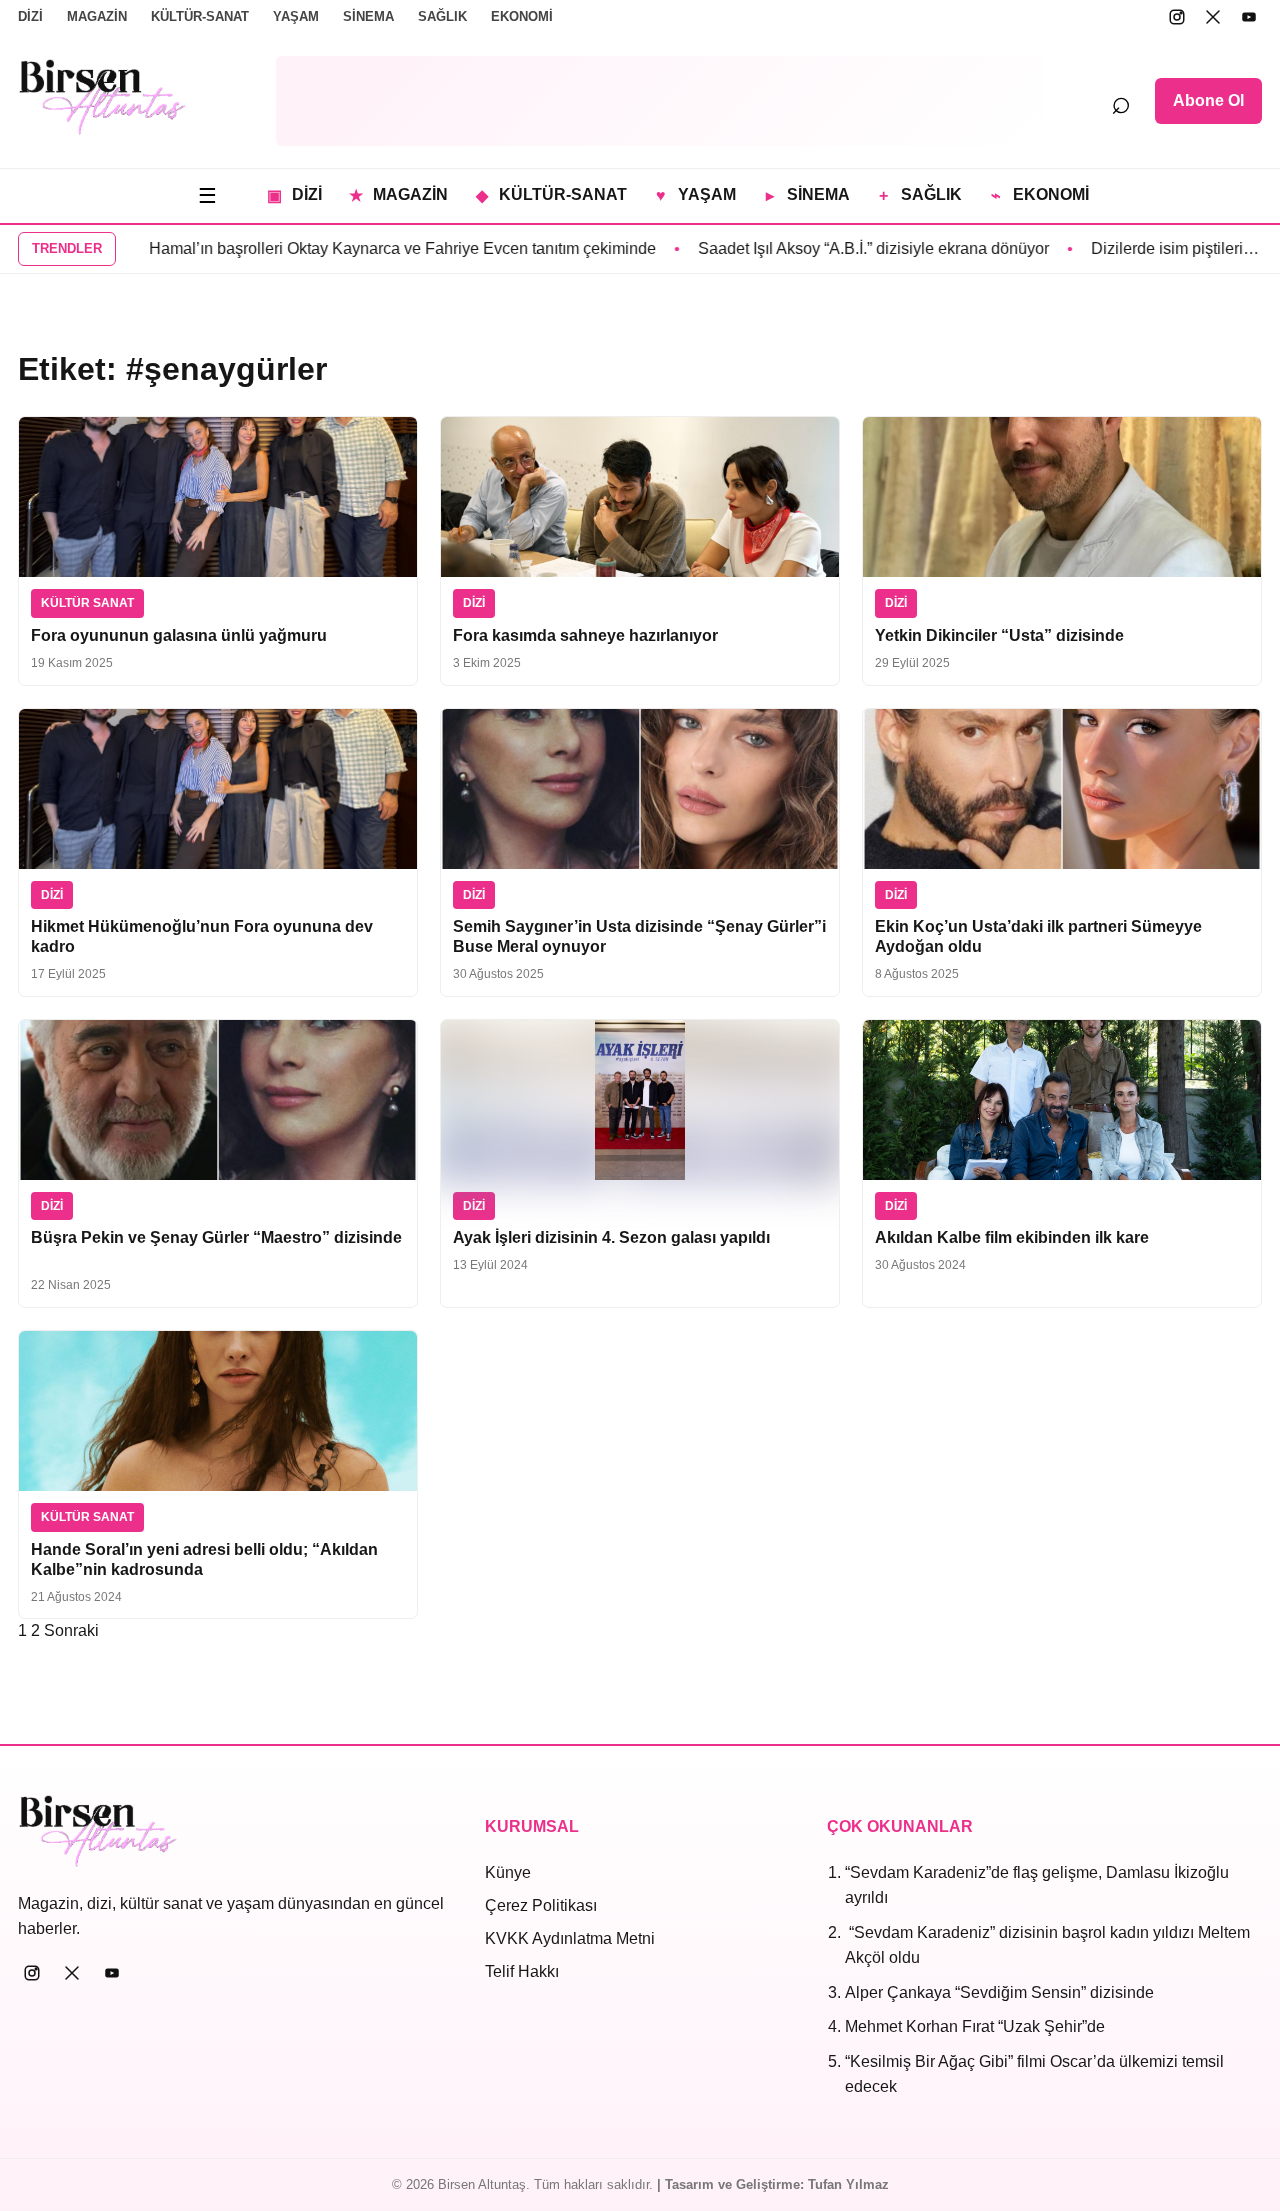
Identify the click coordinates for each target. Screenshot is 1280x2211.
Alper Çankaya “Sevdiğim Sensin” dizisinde (999, 1992)
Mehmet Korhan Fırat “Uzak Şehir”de (975, 2026)
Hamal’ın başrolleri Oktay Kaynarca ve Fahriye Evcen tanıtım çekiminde (345, 248)
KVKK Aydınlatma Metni (570, 1938)
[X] (1213, 17)
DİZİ (30, 16)
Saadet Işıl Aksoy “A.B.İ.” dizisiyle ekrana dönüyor (816, 248)
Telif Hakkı (522, 1971)
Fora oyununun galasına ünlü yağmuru (179, 635)
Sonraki (71, 1630)
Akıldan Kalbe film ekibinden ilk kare (1012, 1237)
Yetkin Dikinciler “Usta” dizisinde (999, 635)
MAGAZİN (97, 16)
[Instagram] (1177, 17)
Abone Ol (1208, 100)
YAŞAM (296, 16)
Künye (508, 1872)
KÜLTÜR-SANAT (200, 16)
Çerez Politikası (541, 1905)
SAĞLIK (442, 16)
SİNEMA (368, 16)
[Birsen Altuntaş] (102, 97)
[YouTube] (1249, 17)
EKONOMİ (522, 16)
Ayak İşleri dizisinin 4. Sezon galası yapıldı (611, 1237)
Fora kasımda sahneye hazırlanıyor (585, 635)
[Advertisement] (660, 101)
